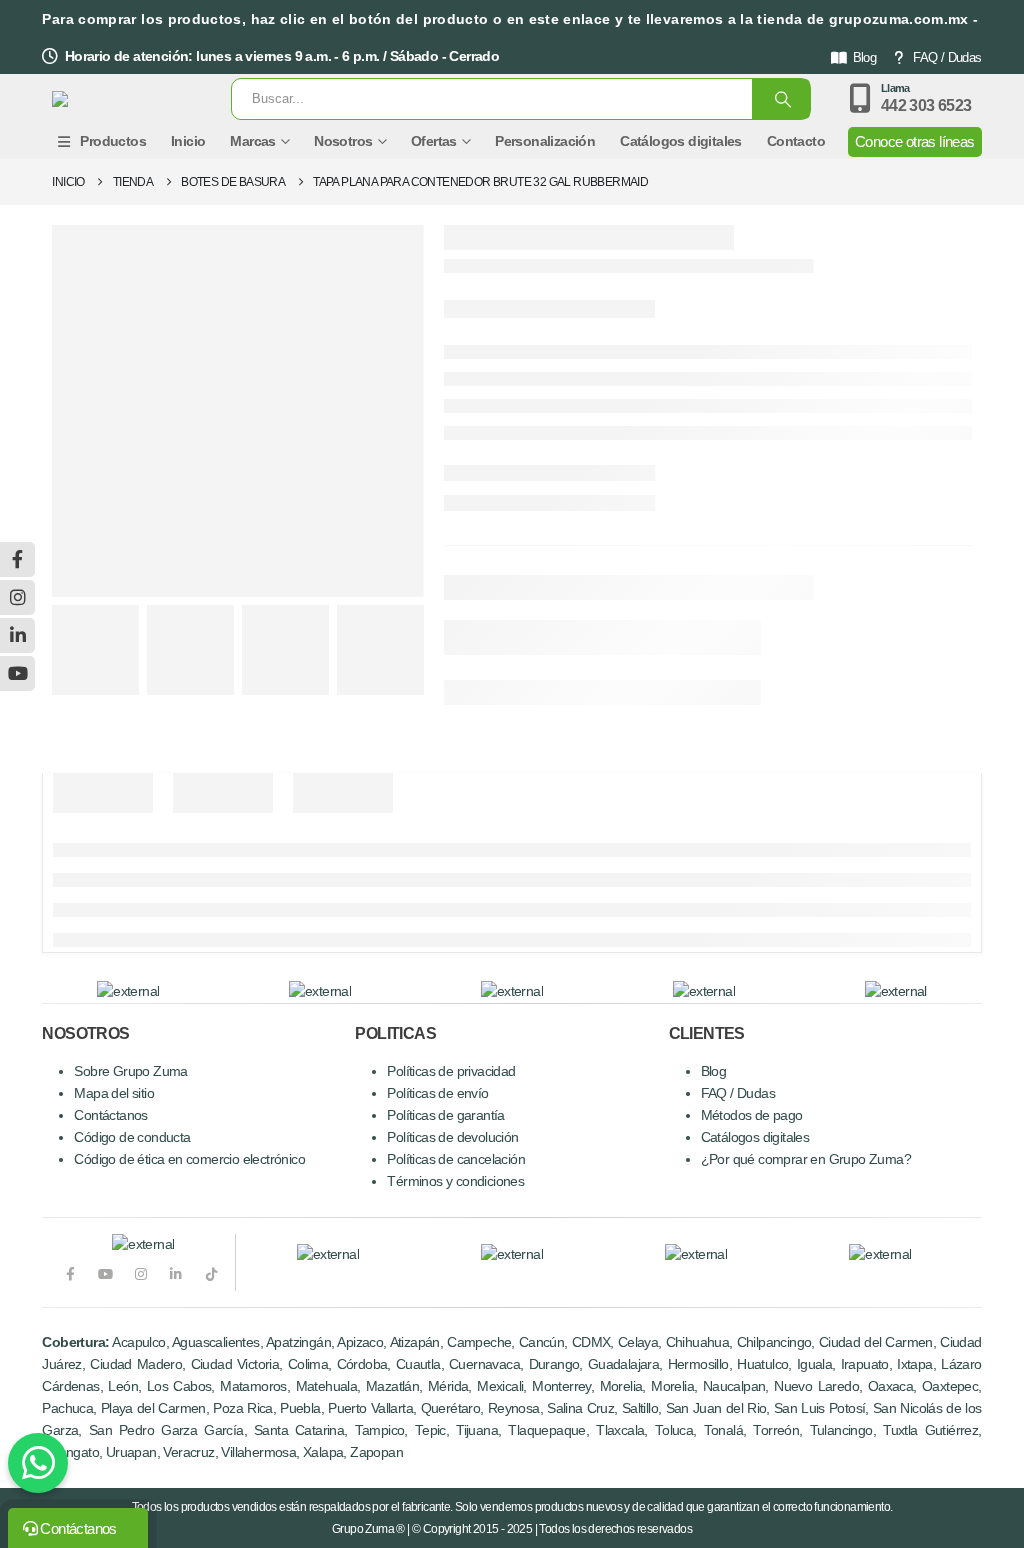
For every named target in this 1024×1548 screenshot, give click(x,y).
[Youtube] (105, 1273)
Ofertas (434, 141)
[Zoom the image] (328, 1254)
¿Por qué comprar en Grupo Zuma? (806, 1159)
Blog (865, 57)
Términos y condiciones (455, 1181)
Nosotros (343, 141)
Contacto (796, 141)
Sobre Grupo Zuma (130, 1071)
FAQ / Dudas (947, 57)
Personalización (545, 141)
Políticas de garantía (445, 1115)
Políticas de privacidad (451, 1071)
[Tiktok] (211, 1273)
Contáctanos (110, 1115)
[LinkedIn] (176, 1273)
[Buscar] (781, 99)
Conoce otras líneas (915, 141)
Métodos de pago (752, 1115)
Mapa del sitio (114, 1093)
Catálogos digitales (681, 141)
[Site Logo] (124, 99)
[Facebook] (69, 1273)
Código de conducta (132, 1137)
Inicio (188, 141)
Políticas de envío (437, 1093)
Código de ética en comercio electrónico (189, 1159)
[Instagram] (140, 1273)
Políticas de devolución (452, 1137)
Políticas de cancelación (456, 1159)
